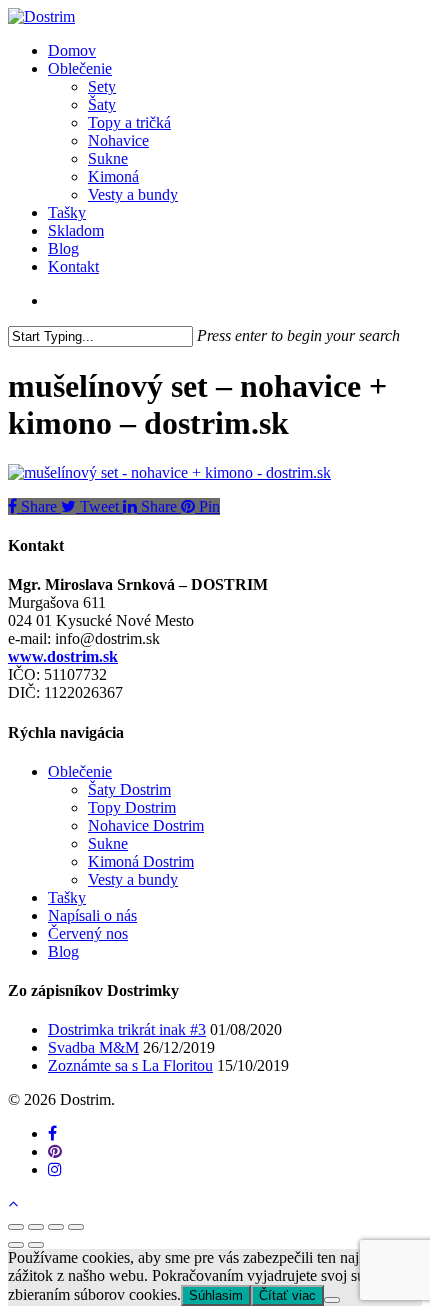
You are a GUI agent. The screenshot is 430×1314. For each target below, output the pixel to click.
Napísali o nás (92, 915)
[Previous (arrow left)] (16, 1245)
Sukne (108, 843)
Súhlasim (216, 1295)
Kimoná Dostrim (141, 861)
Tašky (67, 897)
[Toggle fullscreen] (56, 1227)
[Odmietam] (332, 1300)
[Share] (36, 1227)
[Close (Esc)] (16, 1227)
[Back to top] (13, 1203)
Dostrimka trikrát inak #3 (127, 1029)
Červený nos (88, 933)
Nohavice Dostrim (146, 825)
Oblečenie (80, 771)
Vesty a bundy (133, 879)
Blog (63, 951)
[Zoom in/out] (76, 1227)
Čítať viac (287, 1295)
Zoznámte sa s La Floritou (130, 1065)
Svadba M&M (93, 1047)
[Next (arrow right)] (36, 1245)
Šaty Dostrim (129, 789)
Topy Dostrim (132, 807)
